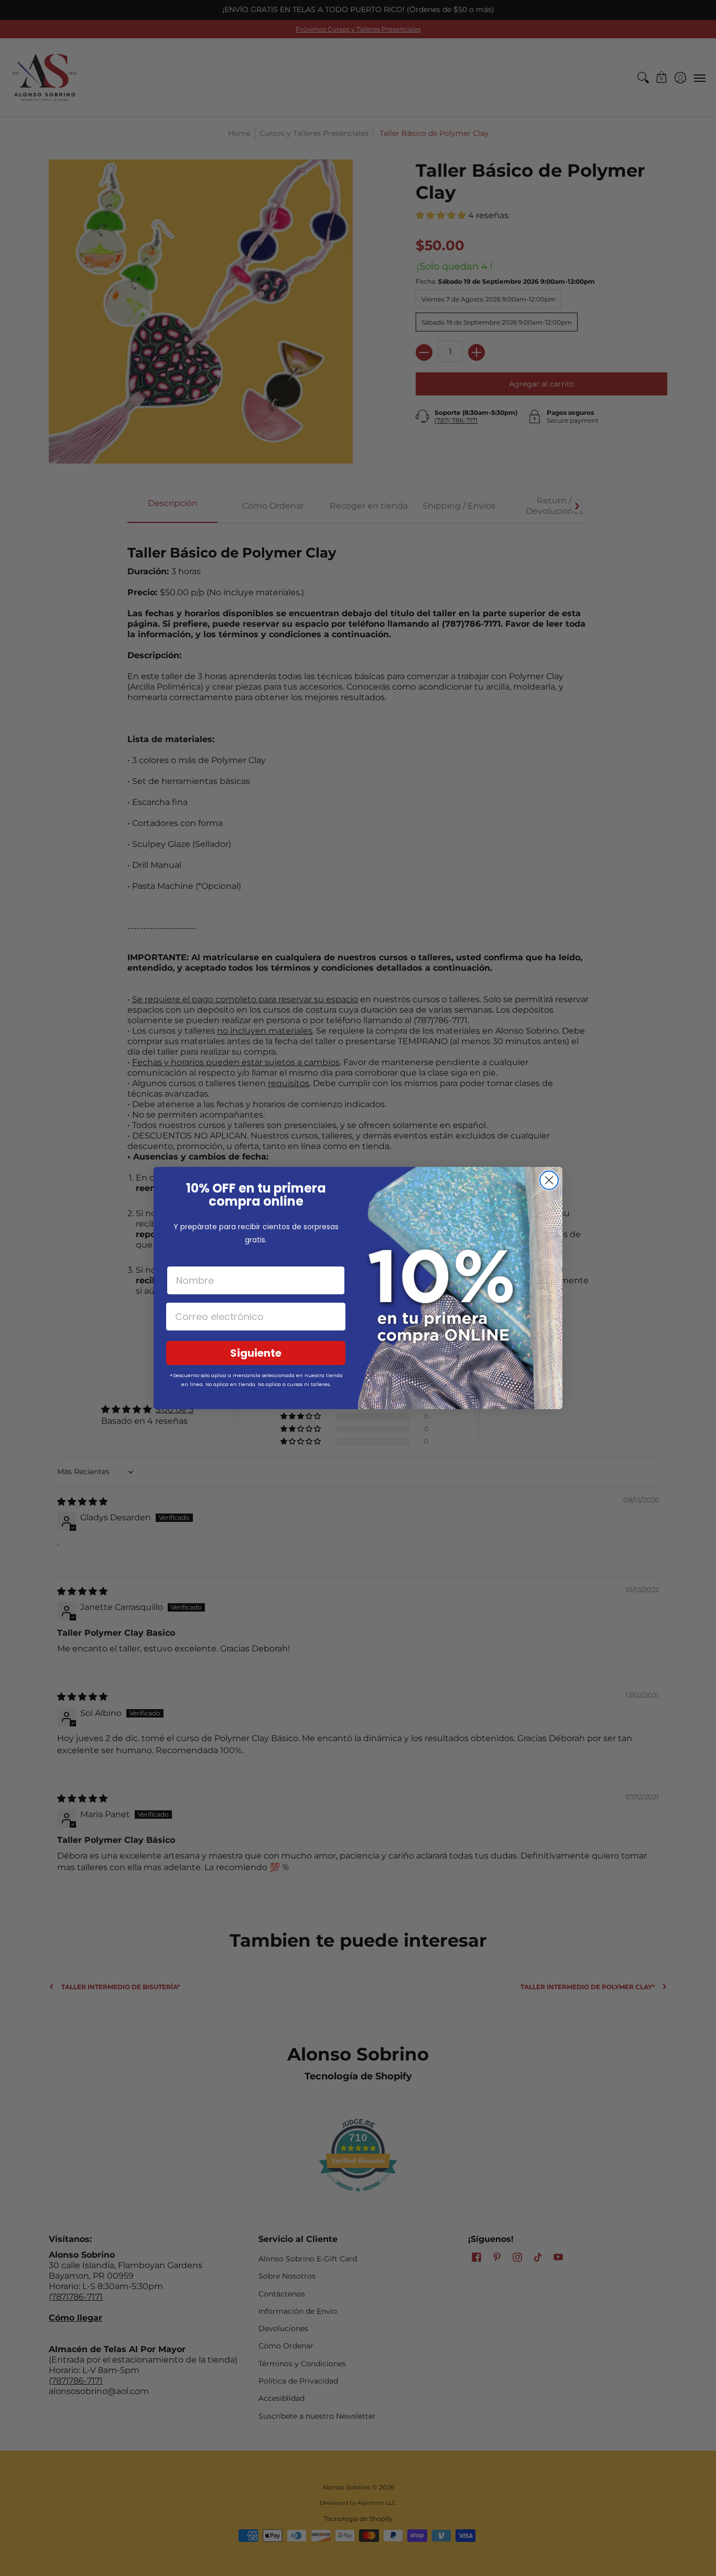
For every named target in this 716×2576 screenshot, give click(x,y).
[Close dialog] (549, 1180)
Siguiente (256, 1353)
